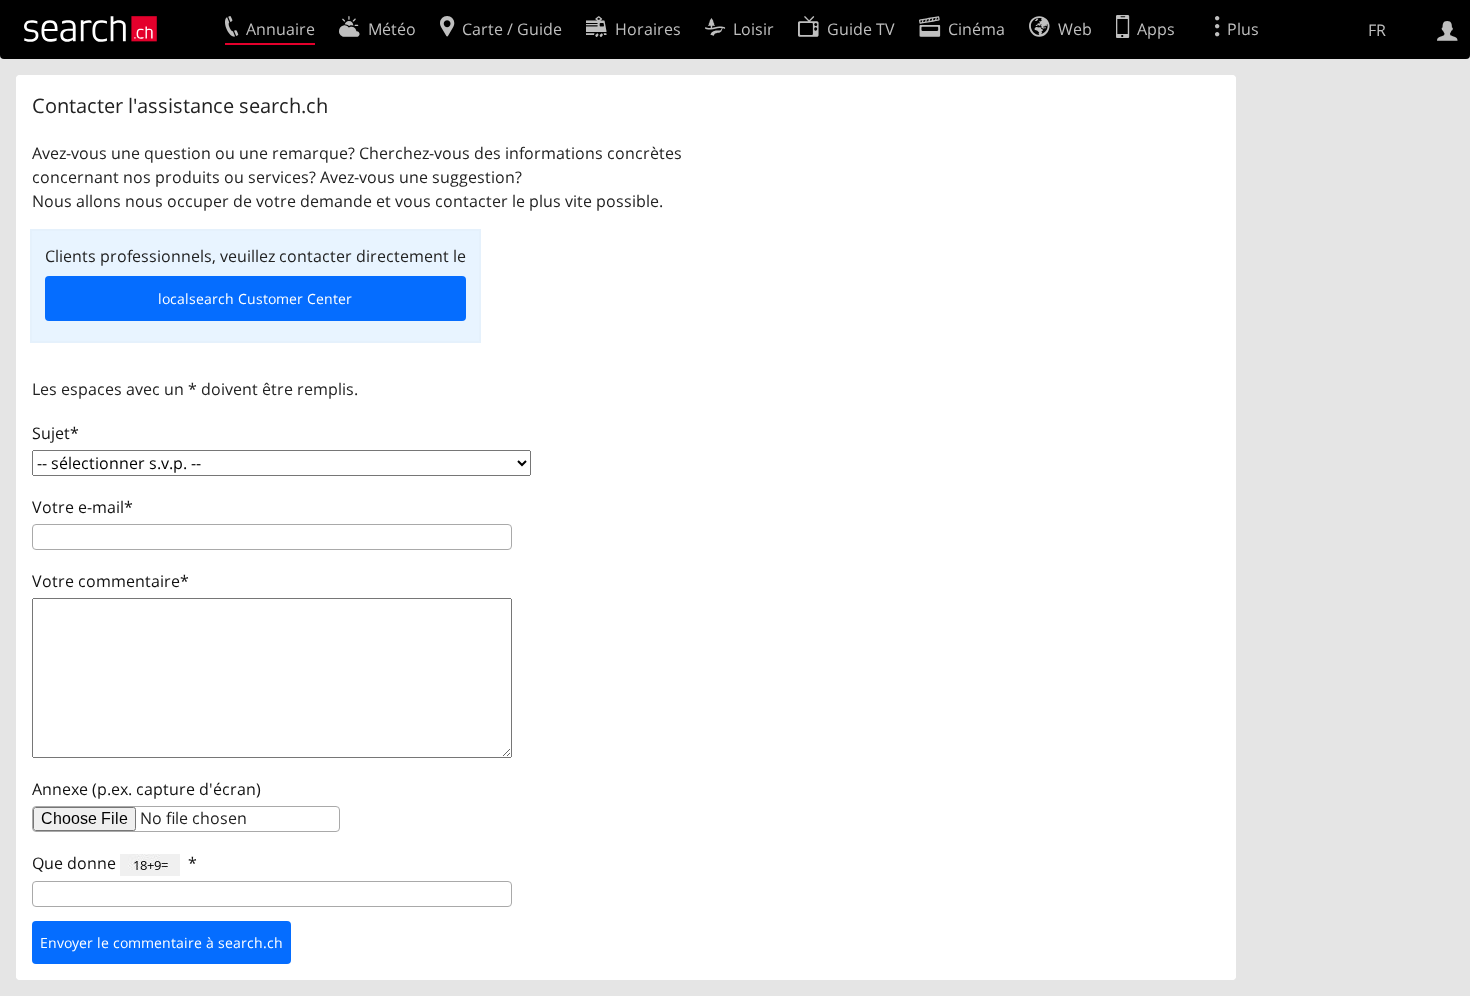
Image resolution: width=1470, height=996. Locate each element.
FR (1377, 30)
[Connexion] (1447, 29)
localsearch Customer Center (255, 298)
